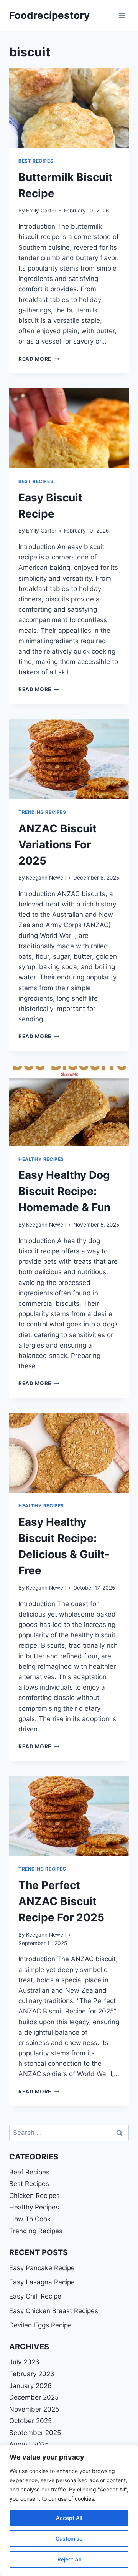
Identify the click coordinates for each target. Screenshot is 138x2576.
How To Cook (30, 2219)
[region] (69, 2510)
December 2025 (34, 2397)
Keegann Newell (46, 878)
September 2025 (35, 2433)
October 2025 (30, 2421)
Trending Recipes (42, 812)
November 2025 (34, 2409)
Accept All (69, 2518)
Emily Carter (41, 211)
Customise (69, 2539)
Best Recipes (36, 161)
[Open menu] (122, 15)
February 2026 (32, 2374)
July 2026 (24, 2362)
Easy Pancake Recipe (42, 2268)
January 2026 (30, 2386)
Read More (39, 359)
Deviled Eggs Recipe (40, 2325)
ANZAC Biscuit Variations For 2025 (58, 845)
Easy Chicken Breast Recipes (54, 2311)
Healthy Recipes (41, 1159)
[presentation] (69, 108)
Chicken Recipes (34, 2196)
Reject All (69, 2559)
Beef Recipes (29, 2172)
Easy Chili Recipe (35, 2296)
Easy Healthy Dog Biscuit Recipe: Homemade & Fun (64, 1191)
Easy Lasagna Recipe (42, 2282)
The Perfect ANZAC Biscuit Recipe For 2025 (61, 1901)
